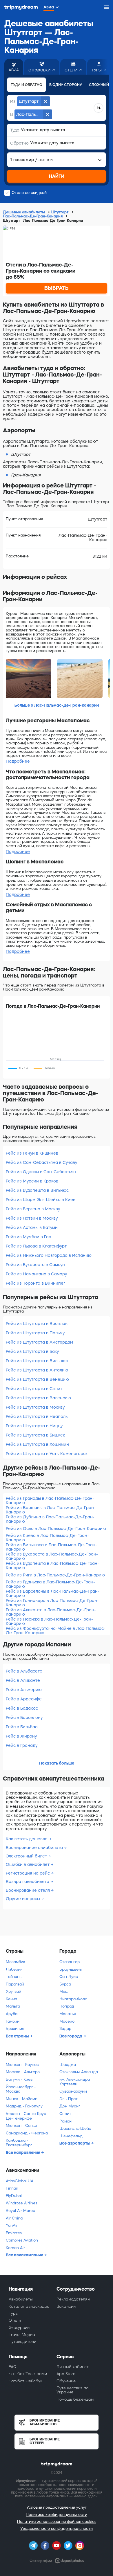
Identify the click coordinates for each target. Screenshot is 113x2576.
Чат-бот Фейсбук (25, 2381)
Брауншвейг (71, 1969)
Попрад (67, 2006)
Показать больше (57, 1763)
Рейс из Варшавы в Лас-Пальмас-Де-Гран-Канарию (51, 1510)
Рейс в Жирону (21, 1736)
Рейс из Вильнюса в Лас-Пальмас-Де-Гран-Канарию (51, 1547)
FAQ (13, 2367)
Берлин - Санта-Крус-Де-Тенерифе (27, 2116)
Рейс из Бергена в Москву (33, 1209)
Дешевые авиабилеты (24, 212)
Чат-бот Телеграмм (28, 2374)
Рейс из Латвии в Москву (32, 1218)
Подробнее (18, 761)
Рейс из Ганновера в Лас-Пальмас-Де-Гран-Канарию (52, 1603)
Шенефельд (71, 2136)
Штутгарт (60, 212)
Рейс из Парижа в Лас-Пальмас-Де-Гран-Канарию (49, 1621)
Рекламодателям (73, 2299)
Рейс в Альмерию (24, 1690)
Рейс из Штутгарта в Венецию (37, 1379)
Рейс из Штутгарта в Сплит (34, 1389)
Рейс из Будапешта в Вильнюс (37, 1190)
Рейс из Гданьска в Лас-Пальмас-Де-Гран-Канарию (50, 1584)
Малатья (68, 2014)
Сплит (65, 2114)
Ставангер (70, 1962)
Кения (11, 1999)
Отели (15, 2320)
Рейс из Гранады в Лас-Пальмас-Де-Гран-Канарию (50, 1501)
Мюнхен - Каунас (22, 2065)
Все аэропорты (75, 2143)
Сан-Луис (69, 1977)
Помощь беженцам (75, 2399)
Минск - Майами (22, 2099)
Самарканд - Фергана (27, 2133)
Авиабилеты (21, 2299)
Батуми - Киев (19, 2079)
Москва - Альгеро (23, 2072)
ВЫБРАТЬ (57, 288)
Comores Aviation (22, 2240)
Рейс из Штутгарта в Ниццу (34, 1426)
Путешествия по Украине (72, 2390)
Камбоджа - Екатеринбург (19, 2143)
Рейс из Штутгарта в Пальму (35, 1333)
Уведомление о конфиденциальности (57, 2529)
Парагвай (15, 1984)
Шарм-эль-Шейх (75, 2128)
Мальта (13, 2006)
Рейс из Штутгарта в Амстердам (39, 1342)
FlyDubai (14, 2196)
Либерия (14, 1969)
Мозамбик (16, 1962)
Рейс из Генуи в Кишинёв (32, 1153)
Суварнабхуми (73, 2091)
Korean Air (15, 2248)
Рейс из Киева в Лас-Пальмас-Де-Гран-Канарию (47, 1538)
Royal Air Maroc (20, 2211)
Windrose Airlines (21, 2203)
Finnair (12, 2188)
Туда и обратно (27, 85)
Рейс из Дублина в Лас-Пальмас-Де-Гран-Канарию (50, 1519)
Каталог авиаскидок (29, 2306)
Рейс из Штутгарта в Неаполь (37, 1416)
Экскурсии (19, 2328)
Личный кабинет (73, 2367)
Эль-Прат (69, 2099)
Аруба (12, 2014)
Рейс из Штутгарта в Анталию (37, 1370)
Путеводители (22, 2342)
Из (13, 101)
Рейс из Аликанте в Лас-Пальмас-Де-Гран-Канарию (51, 1612)
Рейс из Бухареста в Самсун (35, 1265)
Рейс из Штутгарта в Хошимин (37, 1444)
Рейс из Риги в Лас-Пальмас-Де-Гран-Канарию (55, 1575)
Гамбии (13, 2021)
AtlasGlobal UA (20, 2181)
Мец (63, 1991)
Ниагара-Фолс (73, 1999)
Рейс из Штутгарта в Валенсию (38, 1398)
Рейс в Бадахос (22, 1708)
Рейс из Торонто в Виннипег (35, 1283)
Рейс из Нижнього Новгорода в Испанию (49, 1255)
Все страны (18, 2036)
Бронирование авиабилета (35, 1848)
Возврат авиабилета (28, 1882)
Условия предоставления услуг (57, 2507)
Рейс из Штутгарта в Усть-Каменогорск (47, 1454)
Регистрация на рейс (28, 1873)
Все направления (23, 2152)
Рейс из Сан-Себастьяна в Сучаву (41, 1162)
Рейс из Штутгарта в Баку (32, 1351)
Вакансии (66, 2306)
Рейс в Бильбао (22, 1727)
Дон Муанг (70, 2106)
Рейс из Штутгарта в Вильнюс (37, 1361)
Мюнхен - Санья (21, 2126)
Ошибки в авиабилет (28, 1864)
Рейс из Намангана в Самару (36, 1274)
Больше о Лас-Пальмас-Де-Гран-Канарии (57, 705)
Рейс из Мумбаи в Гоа (29, 1237)
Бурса (65, 1984)
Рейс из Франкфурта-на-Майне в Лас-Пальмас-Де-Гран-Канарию (56, 1631)
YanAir (12, 2225)
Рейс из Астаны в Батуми (32, 1227)
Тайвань (14, 1977)
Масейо (67, 2021)
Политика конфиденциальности (57, 2515)
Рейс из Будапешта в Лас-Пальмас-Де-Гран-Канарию (52, 1566)
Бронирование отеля (28, 1890)
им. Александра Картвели (75, 2082)
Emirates (14, 2233)
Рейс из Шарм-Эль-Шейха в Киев (41, 1200)
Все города (71, 2036)
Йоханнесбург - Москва (21, 2089)
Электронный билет (27, 1856)
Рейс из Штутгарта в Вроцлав (37, 1324)
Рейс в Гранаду (22, 1745)
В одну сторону (66, 85)
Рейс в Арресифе (24, 1699)
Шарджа (68, 2065)
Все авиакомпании (25, 2255)
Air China (14, 2218)
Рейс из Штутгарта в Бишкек (35, 1435)
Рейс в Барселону (24, 1718)
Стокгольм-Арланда (79, 2072)
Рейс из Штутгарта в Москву (35, 1407)
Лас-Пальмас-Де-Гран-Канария (33, 216)
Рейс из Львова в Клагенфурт (36, 1246)
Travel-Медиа (22, 2335)
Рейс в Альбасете (24, 1671)
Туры (14, 2313)
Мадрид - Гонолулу (24, 2106)
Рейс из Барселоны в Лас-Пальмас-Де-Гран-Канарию (53, 1593)
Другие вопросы (23, 1899)
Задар (65, 2029)
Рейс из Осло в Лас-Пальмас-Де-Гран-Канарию (56, 1529)
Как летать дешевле (27, 1839)
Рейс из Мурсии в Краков (32, 1181)
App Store (66, 2374)
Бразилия (15, 2029)
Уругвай (13, 1991)
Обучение (66, 2381)
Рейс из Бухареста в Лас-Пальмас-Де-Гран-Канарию (52, 1556)
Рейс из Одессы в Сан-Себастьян (41, 1172)
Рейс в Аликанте (23, 1680)
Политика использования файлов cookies (57, 2522)
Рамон (65, 2121)
